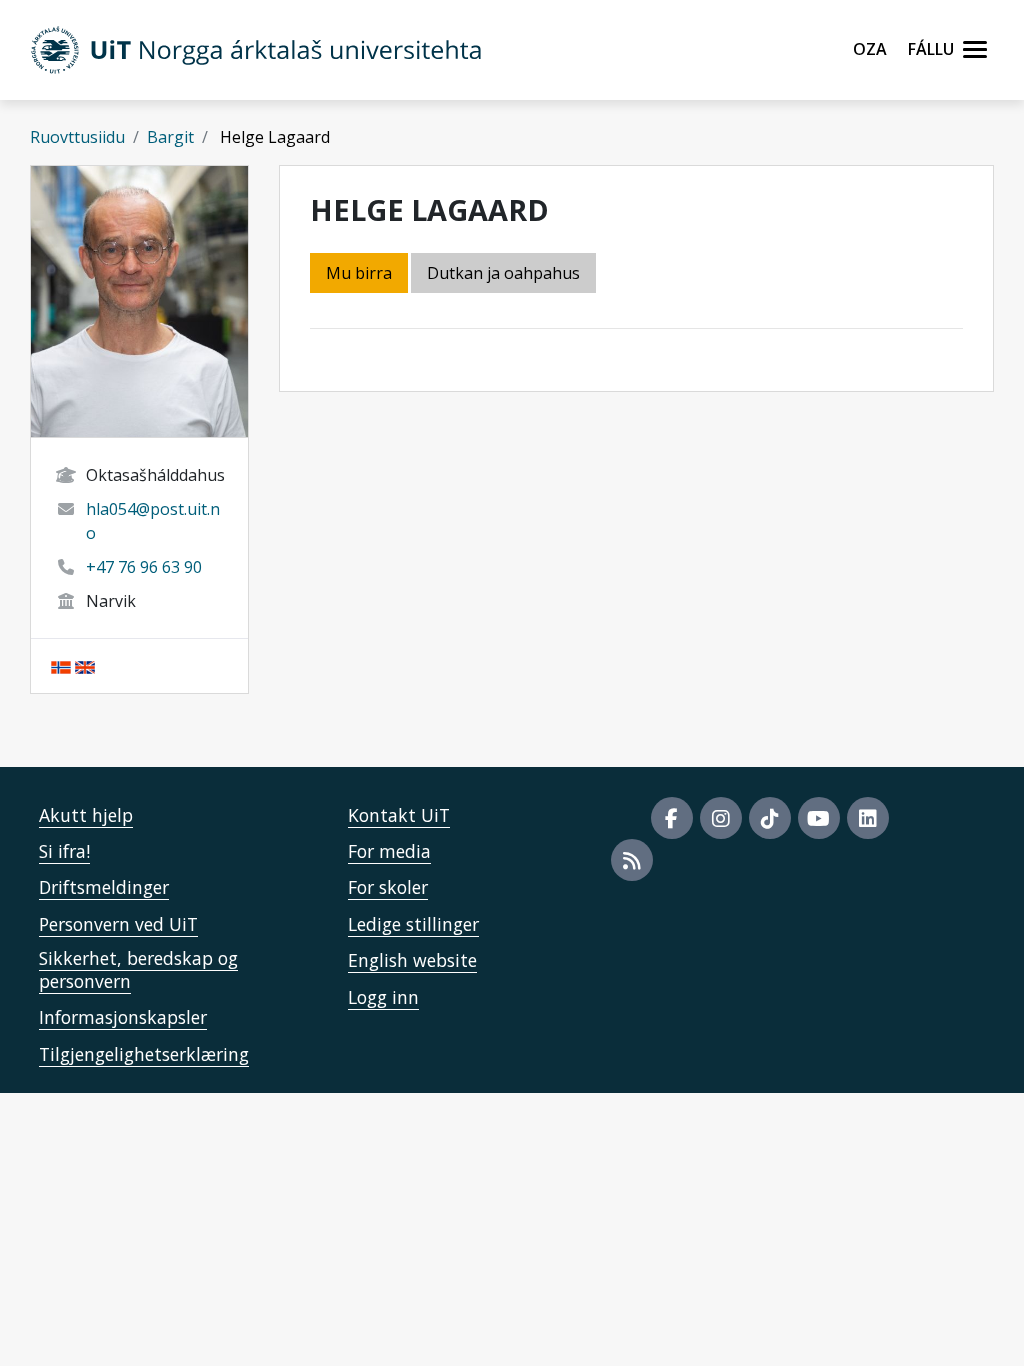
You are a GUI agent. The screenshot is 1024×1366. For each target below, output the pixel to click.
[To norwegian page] (61, 666)
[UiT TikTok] (770, 818)
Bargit (170, 137)
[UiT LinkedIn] (868, 818)
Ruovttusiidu (77, 137)
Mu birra (359, 273)
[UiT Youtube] (819, 818)
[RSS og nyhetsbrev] (632, 860)
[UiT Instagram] (721, 818)
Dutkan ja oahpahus (503, 273)
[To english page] (85, 666)
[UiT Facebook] (672, 818)
